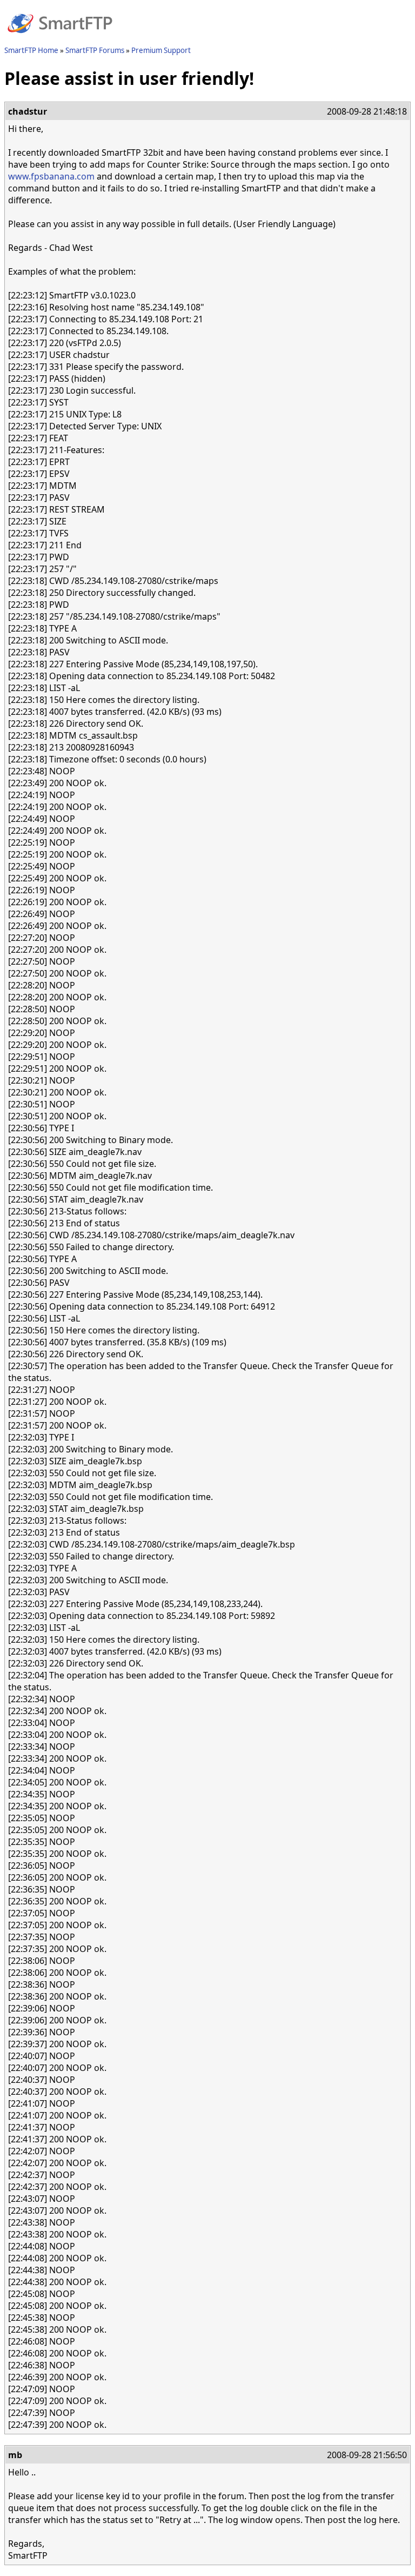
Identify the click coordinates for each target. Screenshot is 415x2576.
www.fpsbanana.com (51, 176)
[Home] (60, 39)
